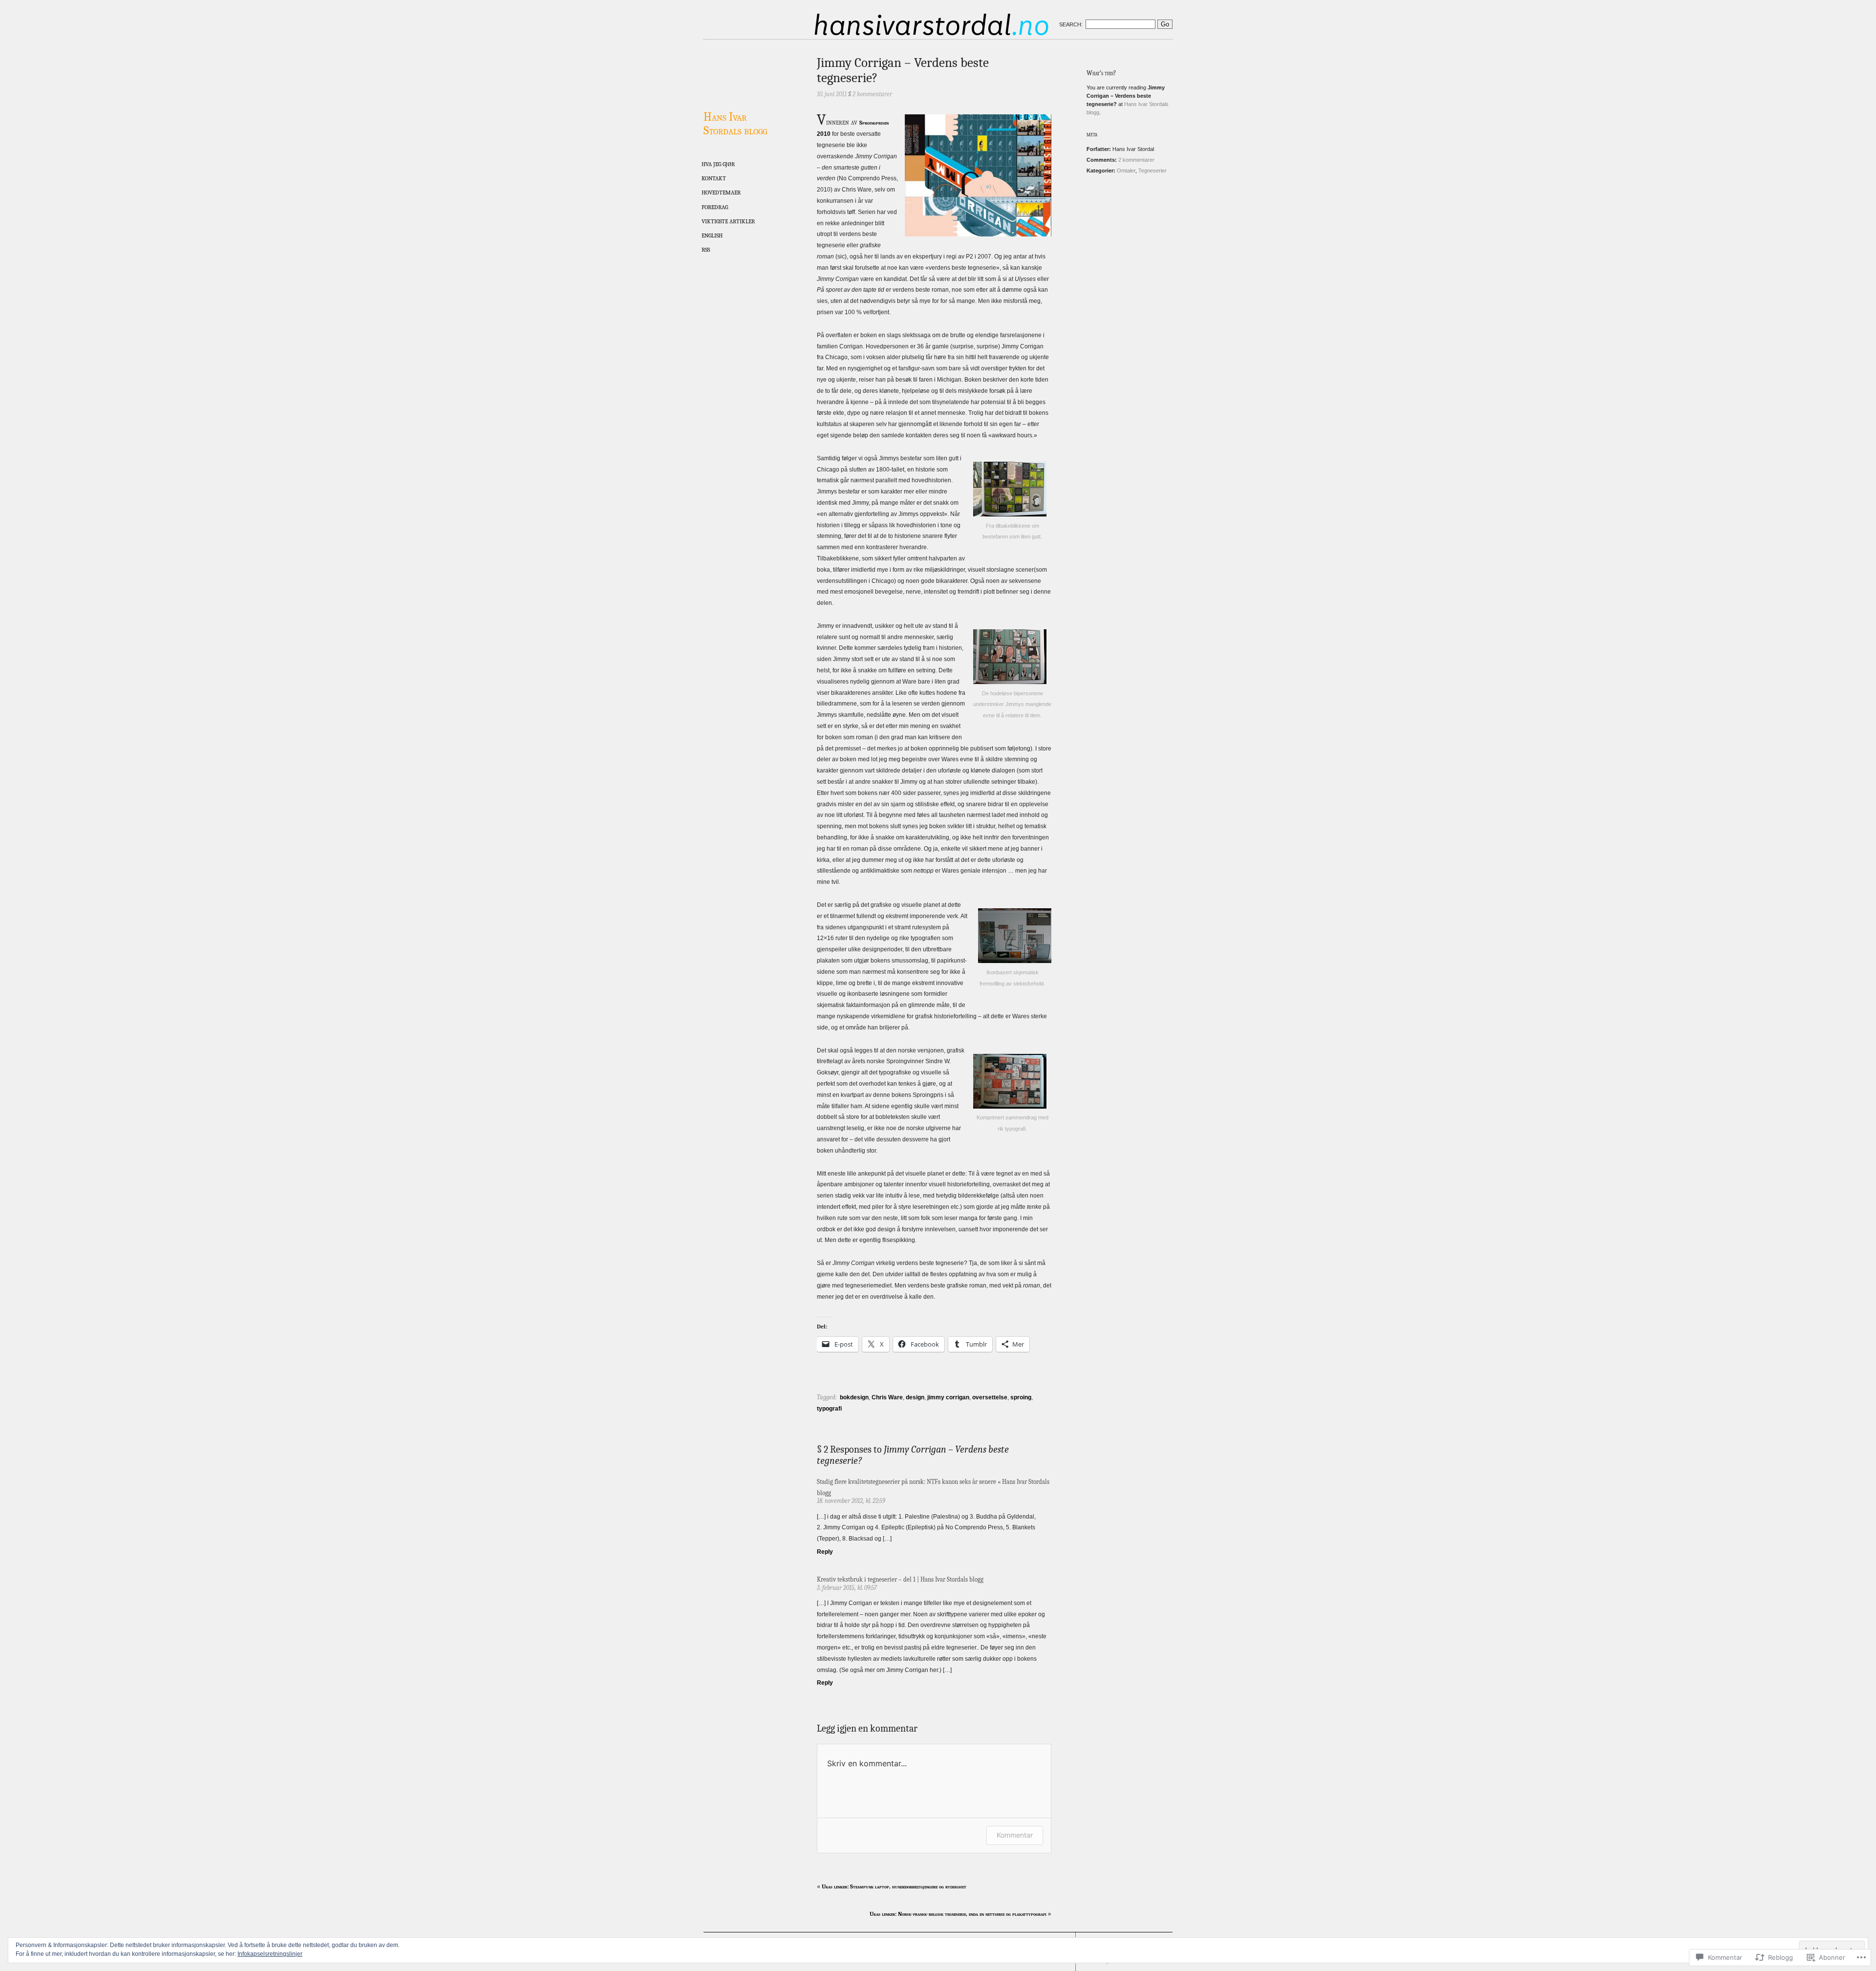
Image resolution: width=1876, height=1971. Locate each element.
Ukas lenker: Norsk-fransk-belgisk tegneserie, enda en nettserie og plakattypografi (958, 1914)
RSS (706, 250)
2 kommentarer (1136, 160)
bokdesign (854, 1397)
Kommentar (1015, 1835)
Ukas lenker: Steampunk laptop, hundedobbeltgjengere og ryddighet (894, 1886)
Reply (825, 1552)
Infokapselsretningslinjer (270, 1954)
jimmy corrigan (948, 1397)
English (712, 236)
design (915, 1397)
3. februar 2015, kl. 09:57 (847, 1588)
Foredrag (715, 207)
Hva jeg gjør (718, 164)
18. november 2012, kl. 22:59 (851, 1501)
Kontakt (714, 178)
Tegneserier (1152, 171)
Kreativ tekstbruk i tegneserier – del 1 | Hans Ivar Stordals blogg (900, 1579)
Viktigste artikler (728, 221)
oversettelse (990, 1397)
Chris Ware (887, 1397)
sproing (1021, 1397)
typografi (829, 1409)
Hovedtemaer (721, 193)
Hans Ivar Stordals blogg (735, 124)
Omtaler (1126, 171)
